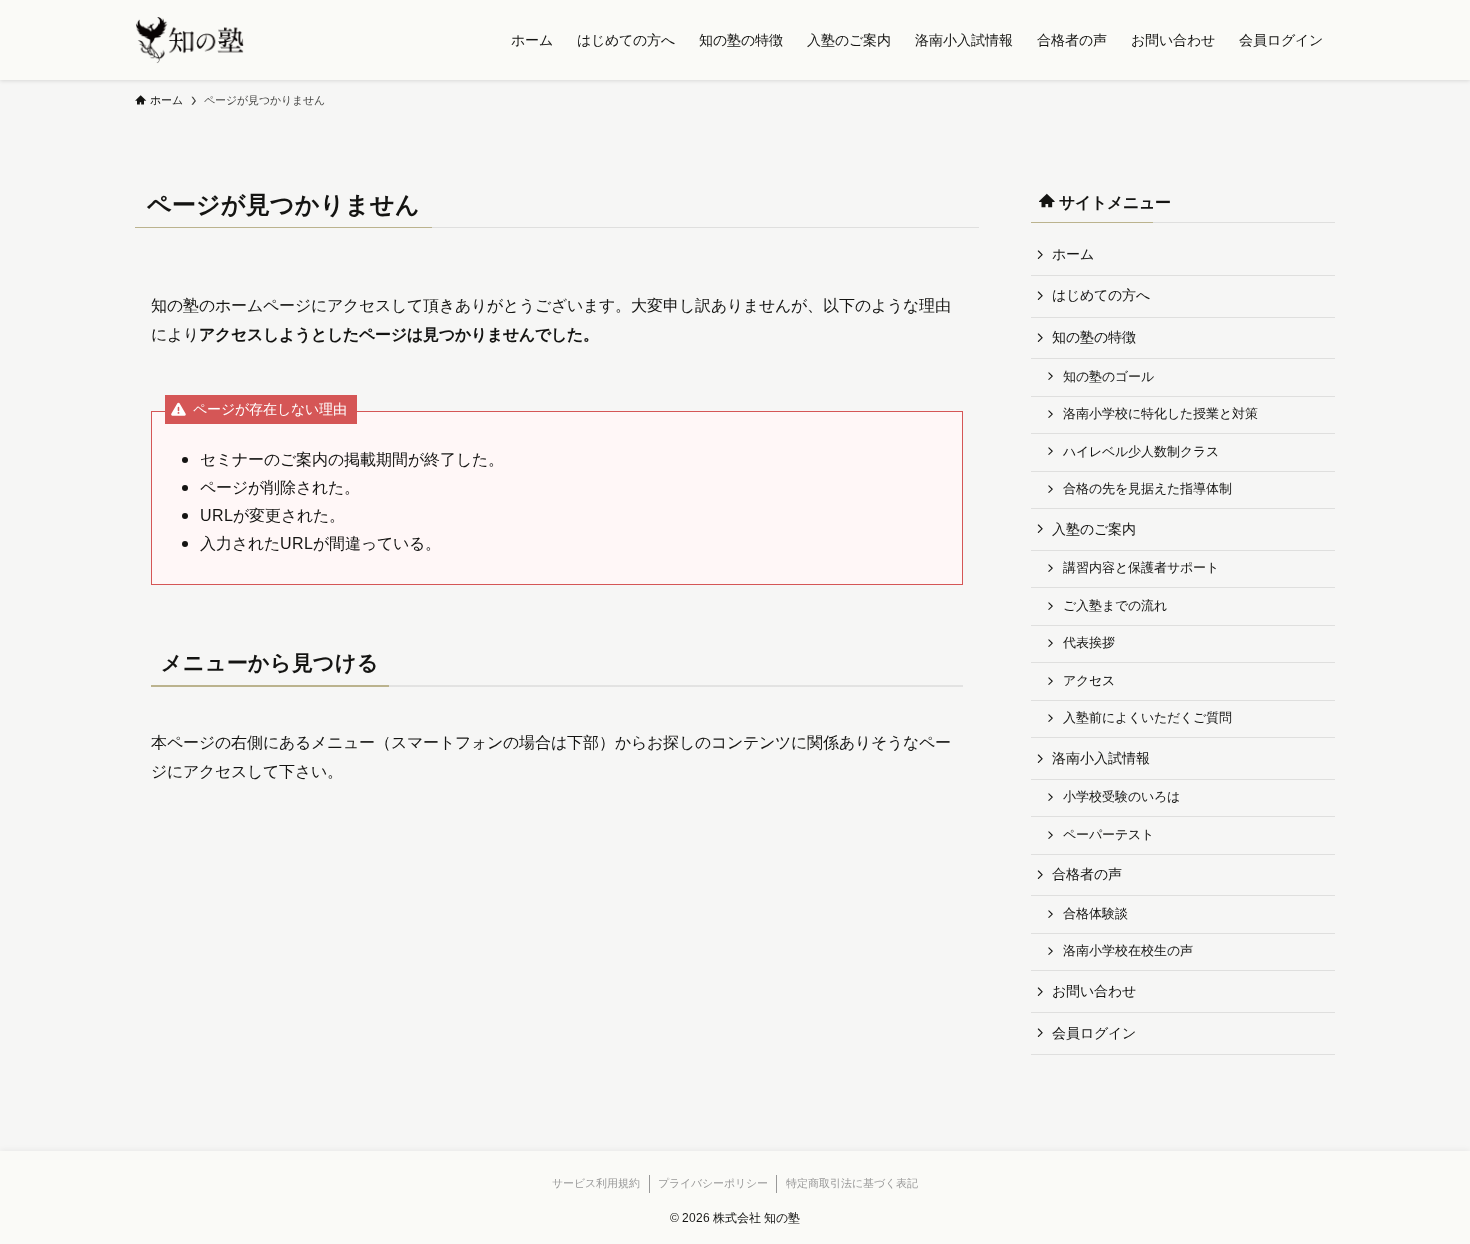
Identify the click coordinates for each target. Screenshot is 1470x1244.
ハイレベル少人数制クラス (1141, 452)
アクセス (1089, 681)
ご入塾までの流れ (1115, 606)
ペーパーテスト (1108, 835)
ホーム (1073, 254)
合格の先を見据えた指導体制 (1147, 489)
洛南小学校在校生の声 (1128, 951)
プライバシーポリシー (713, 1183)
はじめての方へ (1101, 295)
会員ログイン (1094, 1033)
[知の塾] (189, 40)
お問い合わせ (1094, 991)
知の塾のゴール (1108, 377)
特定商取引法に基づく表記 (852, 1183)
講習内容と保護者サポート (1141, 568)
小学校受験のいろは (1121, 797)
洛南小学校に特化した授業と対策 (1160, 414)
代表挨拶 (1089, 643)
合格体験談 (1095, 914)
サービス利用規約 (596, 1183)
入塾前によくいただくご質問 (1147, 718)
